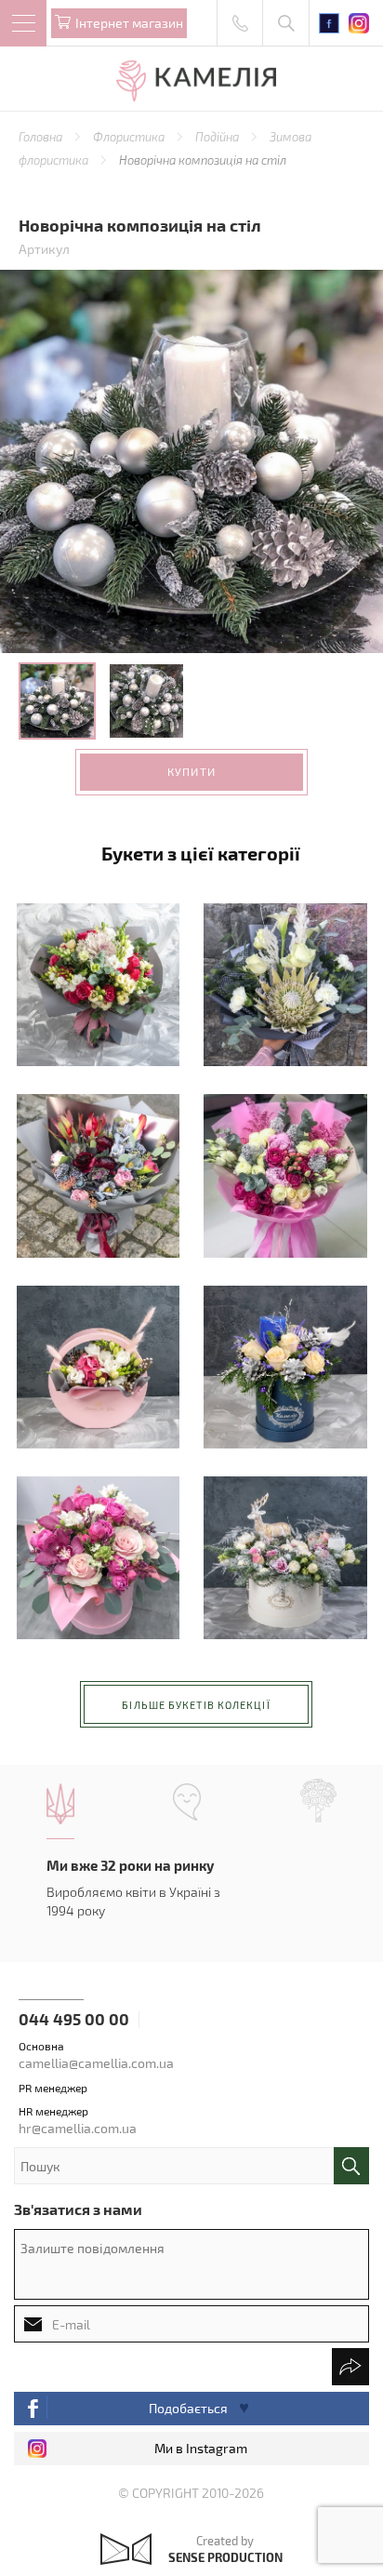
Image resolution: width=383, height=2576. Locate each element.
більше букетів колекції (196, 1705)
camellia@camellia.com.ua (96, 2063)
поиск (351, 2166)
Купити (191, 771)
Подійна (218, 137)
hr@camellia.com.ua (78, 2128)
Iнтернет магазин (129, 23)
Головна (42, 137)
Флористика (130, 137)
